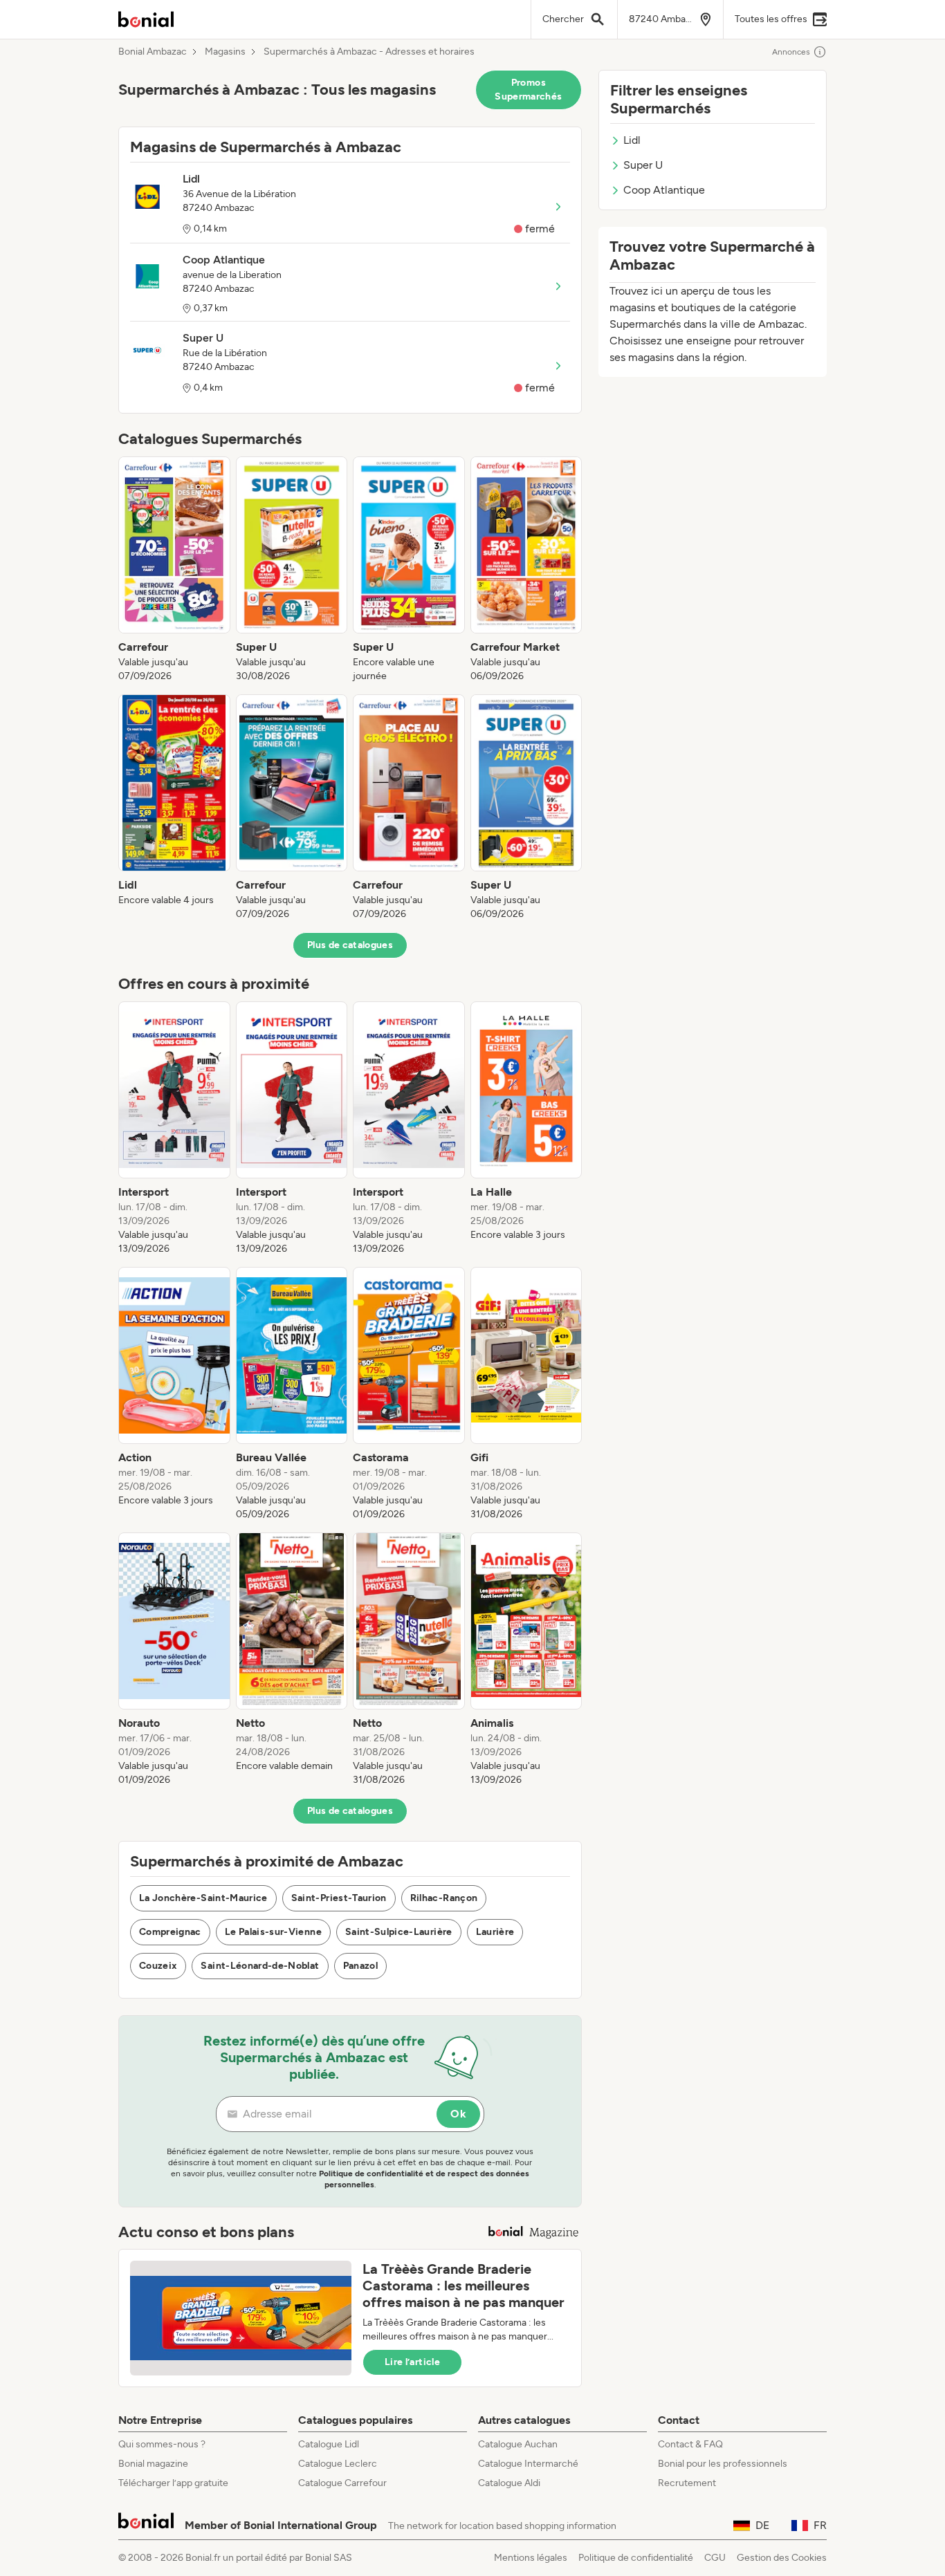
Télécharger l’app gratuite (173, 2483)
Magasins (225, 52)
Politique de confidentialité (636, 2558)
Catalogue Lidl (329, 2444)
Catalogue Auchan (518, 2444)
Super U (643, 165)
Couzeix (158, 1966)
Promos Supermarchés (528, 90)
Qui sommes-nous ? (162, 2444)
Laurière (495, 1932)
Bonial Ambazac (153, 52)
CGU (715, 2558)
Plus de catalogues (350, 945)
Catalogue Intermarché (528, 2464)
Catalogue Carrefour (342, 2483)
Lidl (632, 140)
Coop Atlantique (664, 190)
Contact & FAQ (690, 2444)
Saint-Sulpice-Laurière (399, 1932)
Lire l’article (412, 2362)
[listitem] (174, 570)
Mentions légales (531, 2558)
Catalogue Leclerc (338, 2464)
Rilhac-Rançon (444, 1898)
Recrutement (687, 2483)
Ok (458, 2114)
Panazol (360, 1966)
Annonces (791, 52)
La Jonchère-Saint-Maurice (203, 1898)
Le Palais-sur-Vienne (273, 1932)
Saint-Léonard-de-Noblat (260, 1966)
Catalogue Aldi (509, 2483)
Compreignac (170, 1932)
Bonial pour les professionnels (723, 2464)
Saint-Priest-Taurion (339, 1898)
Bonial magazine (153, 2464)
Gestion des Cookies (782, 2558)
